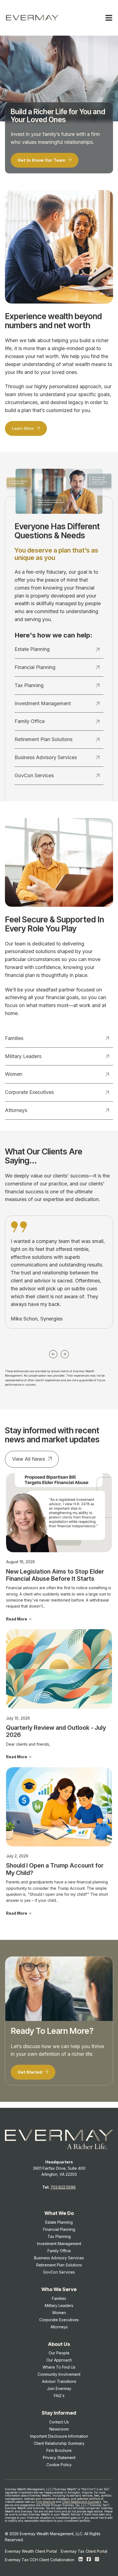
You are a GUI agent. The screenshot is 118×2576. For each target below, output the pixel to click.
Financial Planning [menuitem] (59, 2229)
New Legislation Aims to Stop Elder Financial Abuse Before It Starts (55, 1575)
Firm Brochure (46, 2502)
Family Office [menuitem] (59, 2251)
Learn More (23, 428)
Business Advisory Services (46, 757)
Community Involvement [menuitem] (59, 2374)
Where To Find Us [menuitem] (59, 2367)
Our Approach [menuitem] (59, 2360)
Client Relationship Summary (82, 2502)
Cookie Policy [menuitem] (59, 2465)
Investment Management (43, 703)
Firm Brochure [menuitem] (59, 2450)
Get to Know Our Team (42, 160)
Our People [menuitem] (59, 2353)
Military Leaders (23, 1056)
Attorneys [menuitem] (59, 2327)
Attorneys (16, 1110)
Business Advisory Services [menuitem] (59, 2258)
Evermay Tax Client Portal (84, 2551)
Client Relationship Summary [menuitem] (59, 2443)
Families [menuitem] (59, 2298)
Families (14, 1038)
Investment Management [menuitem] (59, 2244)
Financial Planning (35, 667)
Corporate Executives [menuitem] (59, 2320)
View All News (29, 1459)
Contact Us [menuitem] (59, 2422)
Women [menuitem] (59, 2313)
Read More (17, 1619)
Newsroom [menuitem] (59, 2429)
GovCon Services (34, 775)
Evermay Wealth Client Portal (31, 2551)
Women (14, 1074)
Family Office (30, 721)
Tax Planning (29, 685)
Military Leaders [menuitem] (59, 2305)
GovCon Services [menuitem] (59, 2272)
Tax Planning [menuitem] (59, 2236)
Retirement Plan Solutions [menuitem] (59, 2265)
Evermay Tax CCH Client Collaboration (40, 2560)
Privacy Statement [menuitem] (59, 2458)
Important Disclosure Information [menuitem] (59, 2436)
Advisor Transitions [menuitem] (59, 2381)
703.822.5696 (63, 2187)
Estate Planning (32, 649)
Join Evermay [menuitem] (59, 2388)
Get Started (30, 2072)
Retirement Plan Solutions (43, 739)
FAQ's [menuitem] (59, 2396)
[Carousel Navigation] (59, 1353)
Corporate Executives (29, 1092)
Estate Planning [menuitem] (59, 2222)
